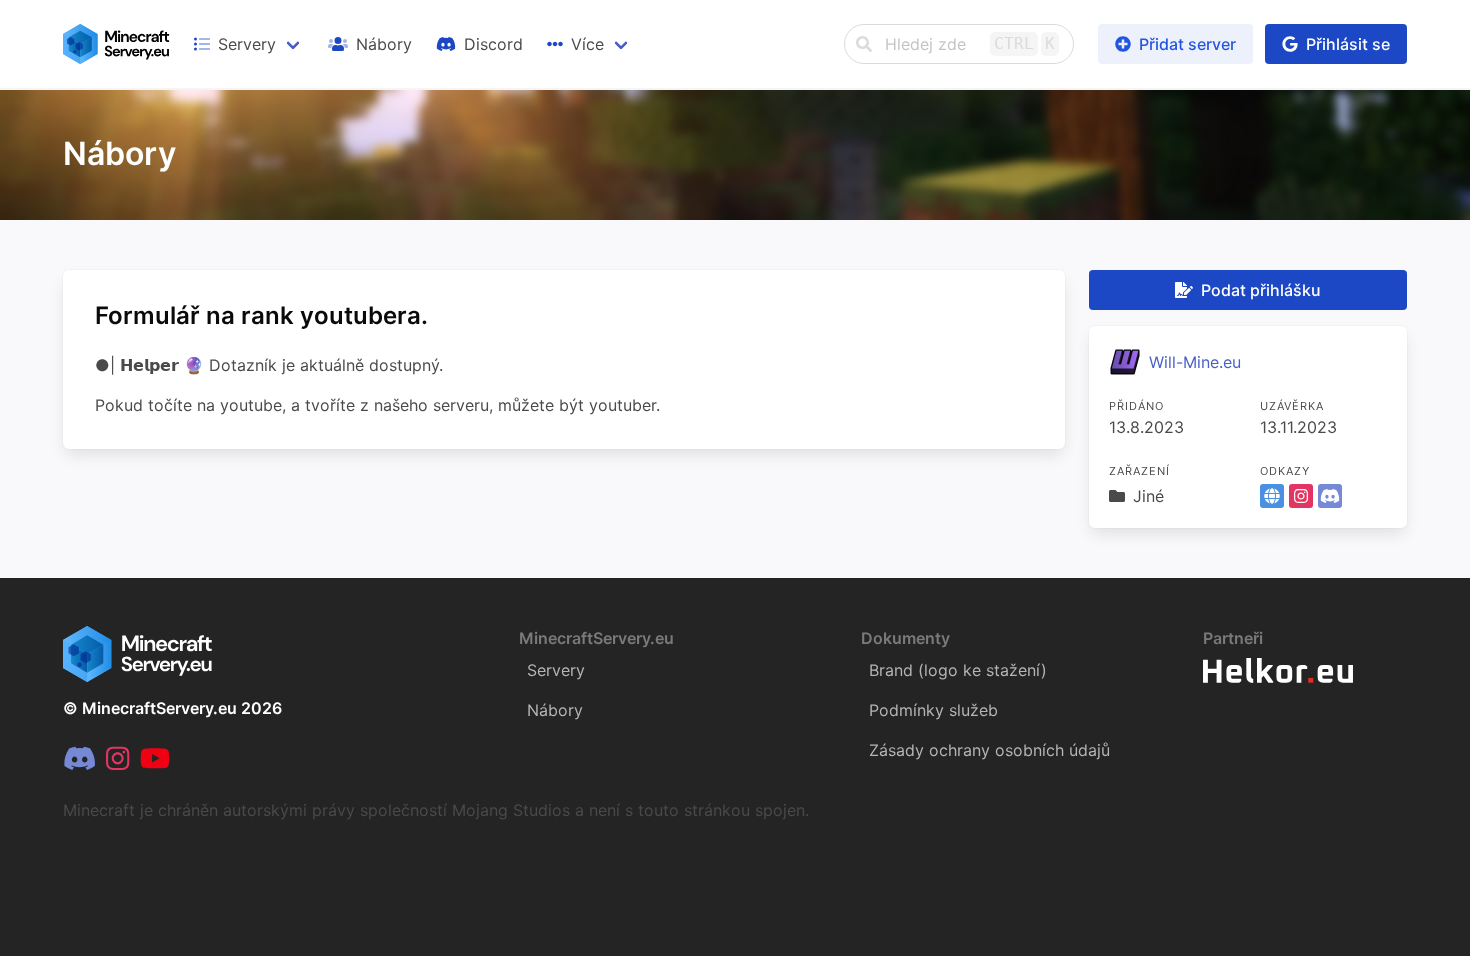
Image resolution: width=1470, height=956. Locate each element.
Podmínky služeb (933, 710)
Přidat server (1187, 44)
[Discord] (79, 759)
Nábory (555, 710)
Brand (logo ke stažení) (958, 670)
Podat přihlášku (1261, 290)
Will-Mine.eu (1195, 362)
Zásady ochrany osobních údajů (989, 750)
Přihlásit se (1348, 44)
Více (587, 44)
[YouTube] (155, 759)
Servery (556, 670)
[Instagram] (117, 759)
